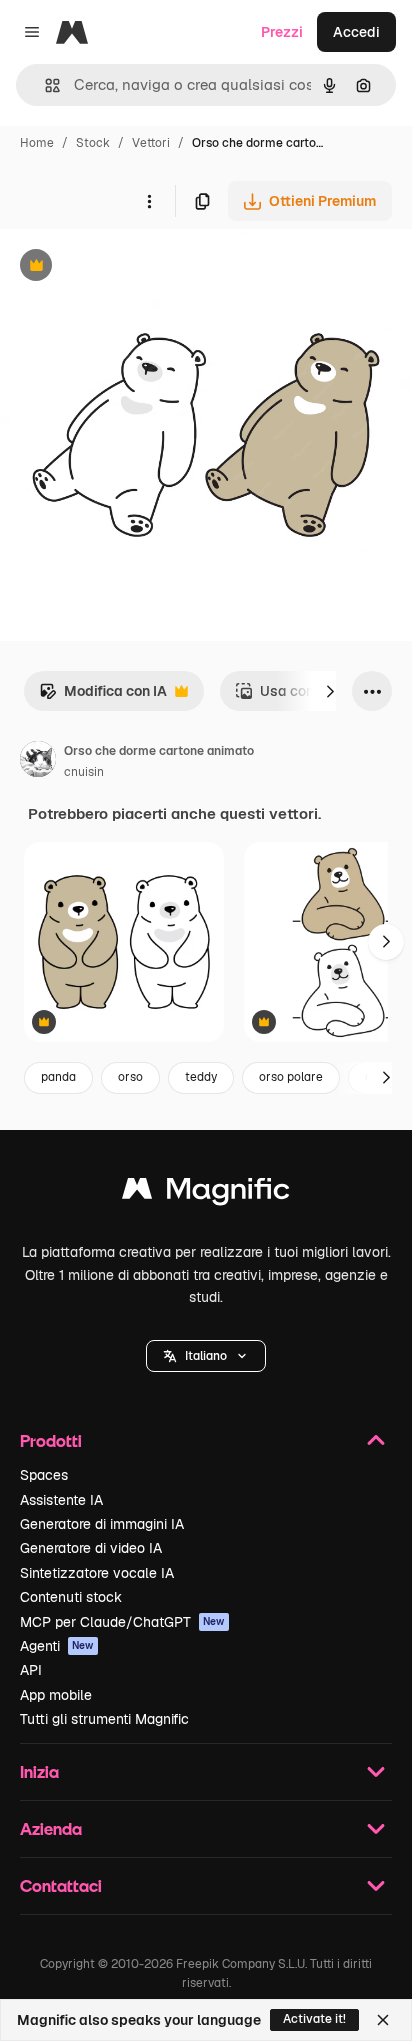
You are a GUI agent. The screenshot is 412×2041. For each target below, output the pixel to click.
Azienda (51, 1828)
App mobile (56, 1695)
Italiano (206, 1356)
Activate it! (314, 2019)
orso (130, 1077)
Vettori (151, 143)
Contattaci (61, 1885)
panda (58, 1077)
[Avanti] (330, 691)
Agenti (57, 1646)
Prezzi (282, 32)
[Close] (383, 2020)
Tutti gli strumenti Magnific (104, 1719)
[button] (206, 1356)
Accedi (356, 32)
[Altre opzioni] (149, 201)
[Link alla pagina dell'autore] (38, 762)
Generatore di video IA (91, 1548)
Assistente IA (61, 1500)
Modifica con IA (103, 696)
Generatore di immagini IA (102, 1524)
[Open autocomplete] (44, 85)
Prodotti (51, 1440)
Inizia (39, 1771)
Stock (93, 143)
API (31, 1670)
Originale (132, 267)
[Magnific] (206, 1193)
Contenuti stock (71, 1597)
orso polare (291, 1077)
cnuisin (84, 772)
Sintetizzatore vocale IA (97, 1573)
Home (37, 143)
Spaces (44, 1475)
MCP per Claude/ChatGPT (122, 1622)
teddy (201, 1077)
